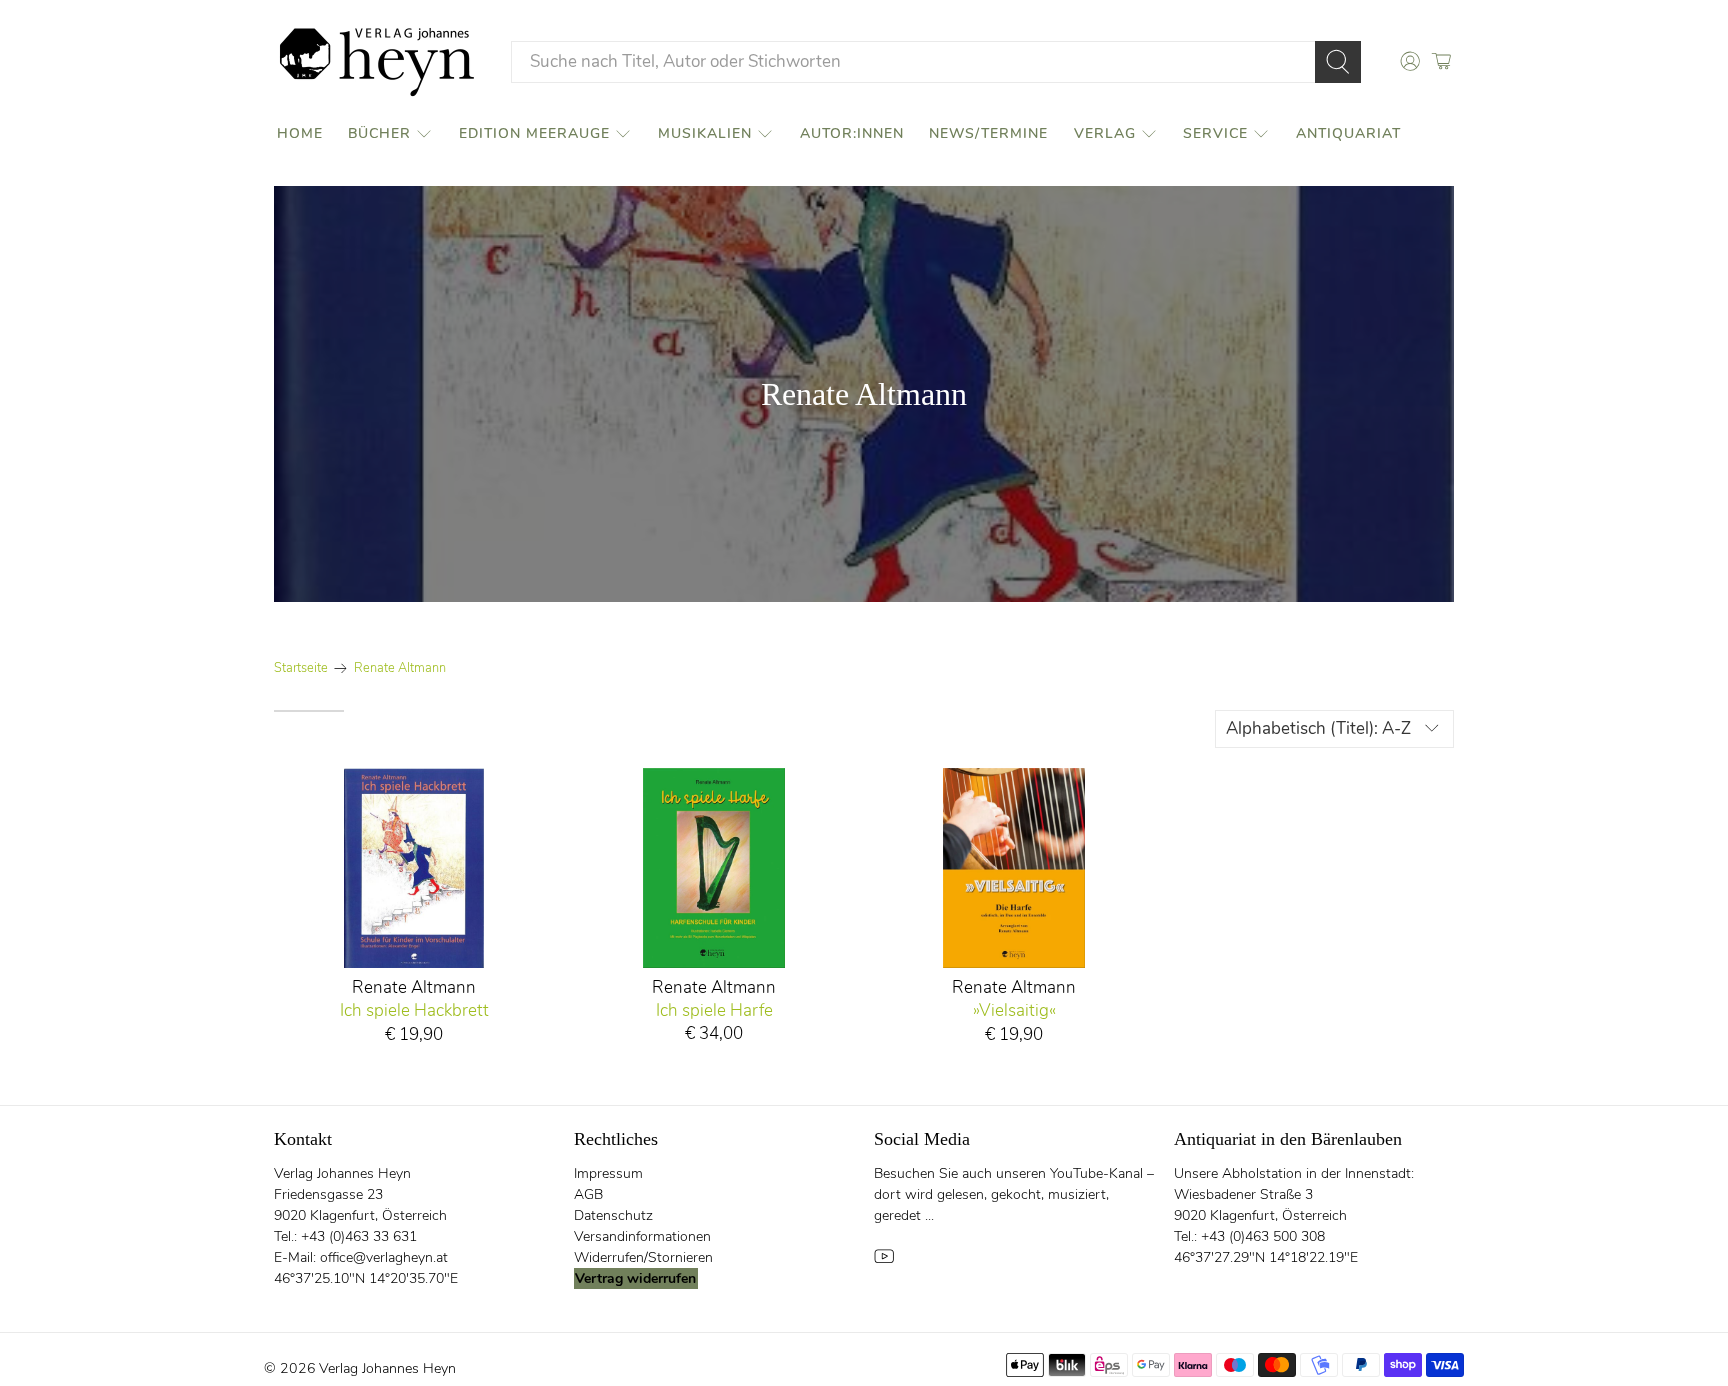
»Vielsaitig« (1014, 1010)
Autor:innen (852, 133)
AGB (588, 1194)
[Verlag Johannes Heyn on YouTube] (884, 1261)
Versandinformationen (642, 1236)
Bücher (379, 133)
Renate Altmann (400, 668)
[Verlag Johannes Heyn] (377, 62)
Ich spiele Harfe (714, 1010)
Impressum (608, 1173)
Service (1215, 133)
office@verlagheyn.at (384, 1257)
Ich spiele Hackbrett (414, 1010)
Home (300, 133)
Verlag (1105, 133)
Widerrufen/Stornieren (643, 1257)
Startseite (301, 668)
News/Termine (988, 133)
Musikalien (705, 133)
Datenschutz (613, 1215)
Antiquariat (1348, 133)
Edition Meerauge (534, 133)
